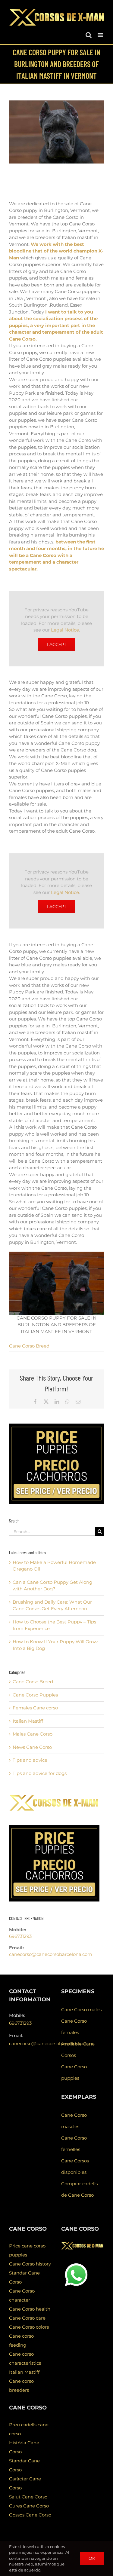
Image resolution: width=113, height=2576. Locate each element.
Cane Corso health (30, 2309)
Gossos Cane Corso (30, 2515)
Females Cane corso (35, 1708)
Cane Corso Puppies (35, 1695)
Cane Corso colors (29, 2327)
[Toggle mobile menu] (101, 35)
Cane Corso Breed (29, 1346)
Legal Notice (65, 630)
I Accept (57, 644)
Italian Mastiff (28, 1721)
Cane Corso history (30, 2264)
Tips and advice (30, 1760)
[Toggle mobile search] (89, 35)
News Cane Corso (32, 1747)
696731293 (20, 1936)
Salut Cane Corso (28, 2497)
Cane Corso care (27, 2318)
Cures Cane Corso (29, 2506)
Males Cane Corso (33, 1734)
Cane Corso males (81, 2010)
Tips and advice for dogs (40, 1773)
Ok (92, 2558)
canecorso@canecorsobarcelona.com (51, 1954)
